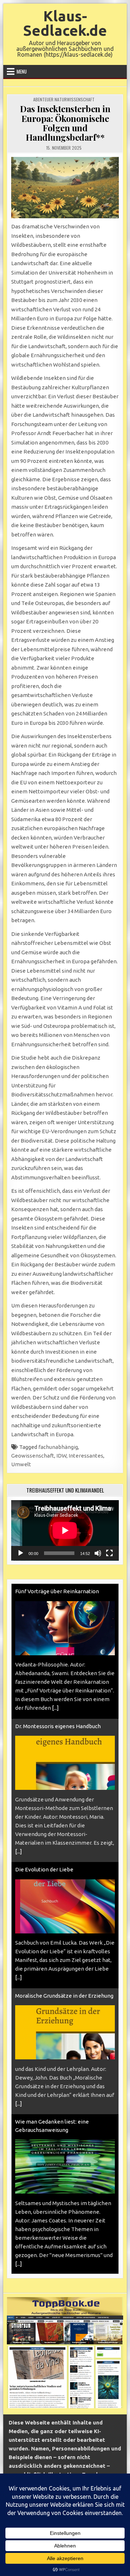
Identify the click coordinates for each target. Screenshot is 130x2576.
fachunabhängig (58, 1447)
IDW (61, 1456)
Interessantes (86, 1456)
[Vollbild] (109, 1553)
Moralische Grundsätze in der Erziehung (64, 1996)
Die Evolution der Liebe (44, 1869)
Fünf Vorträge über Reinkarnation (57, 1591)
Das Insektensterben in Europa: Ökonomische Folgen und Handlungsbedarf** (65, 123)
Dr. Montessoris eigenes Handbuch (58, 1726)
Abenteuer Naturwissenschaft (64, 99)
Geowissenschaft (33, 1456)
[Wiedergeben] (21, 1553)
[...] (55, 1708)
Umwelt (21, 1464)
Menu (22, 71)
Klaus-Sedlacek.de (65, 23)
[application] (65, 1530)
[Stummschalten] (98, 1553)
